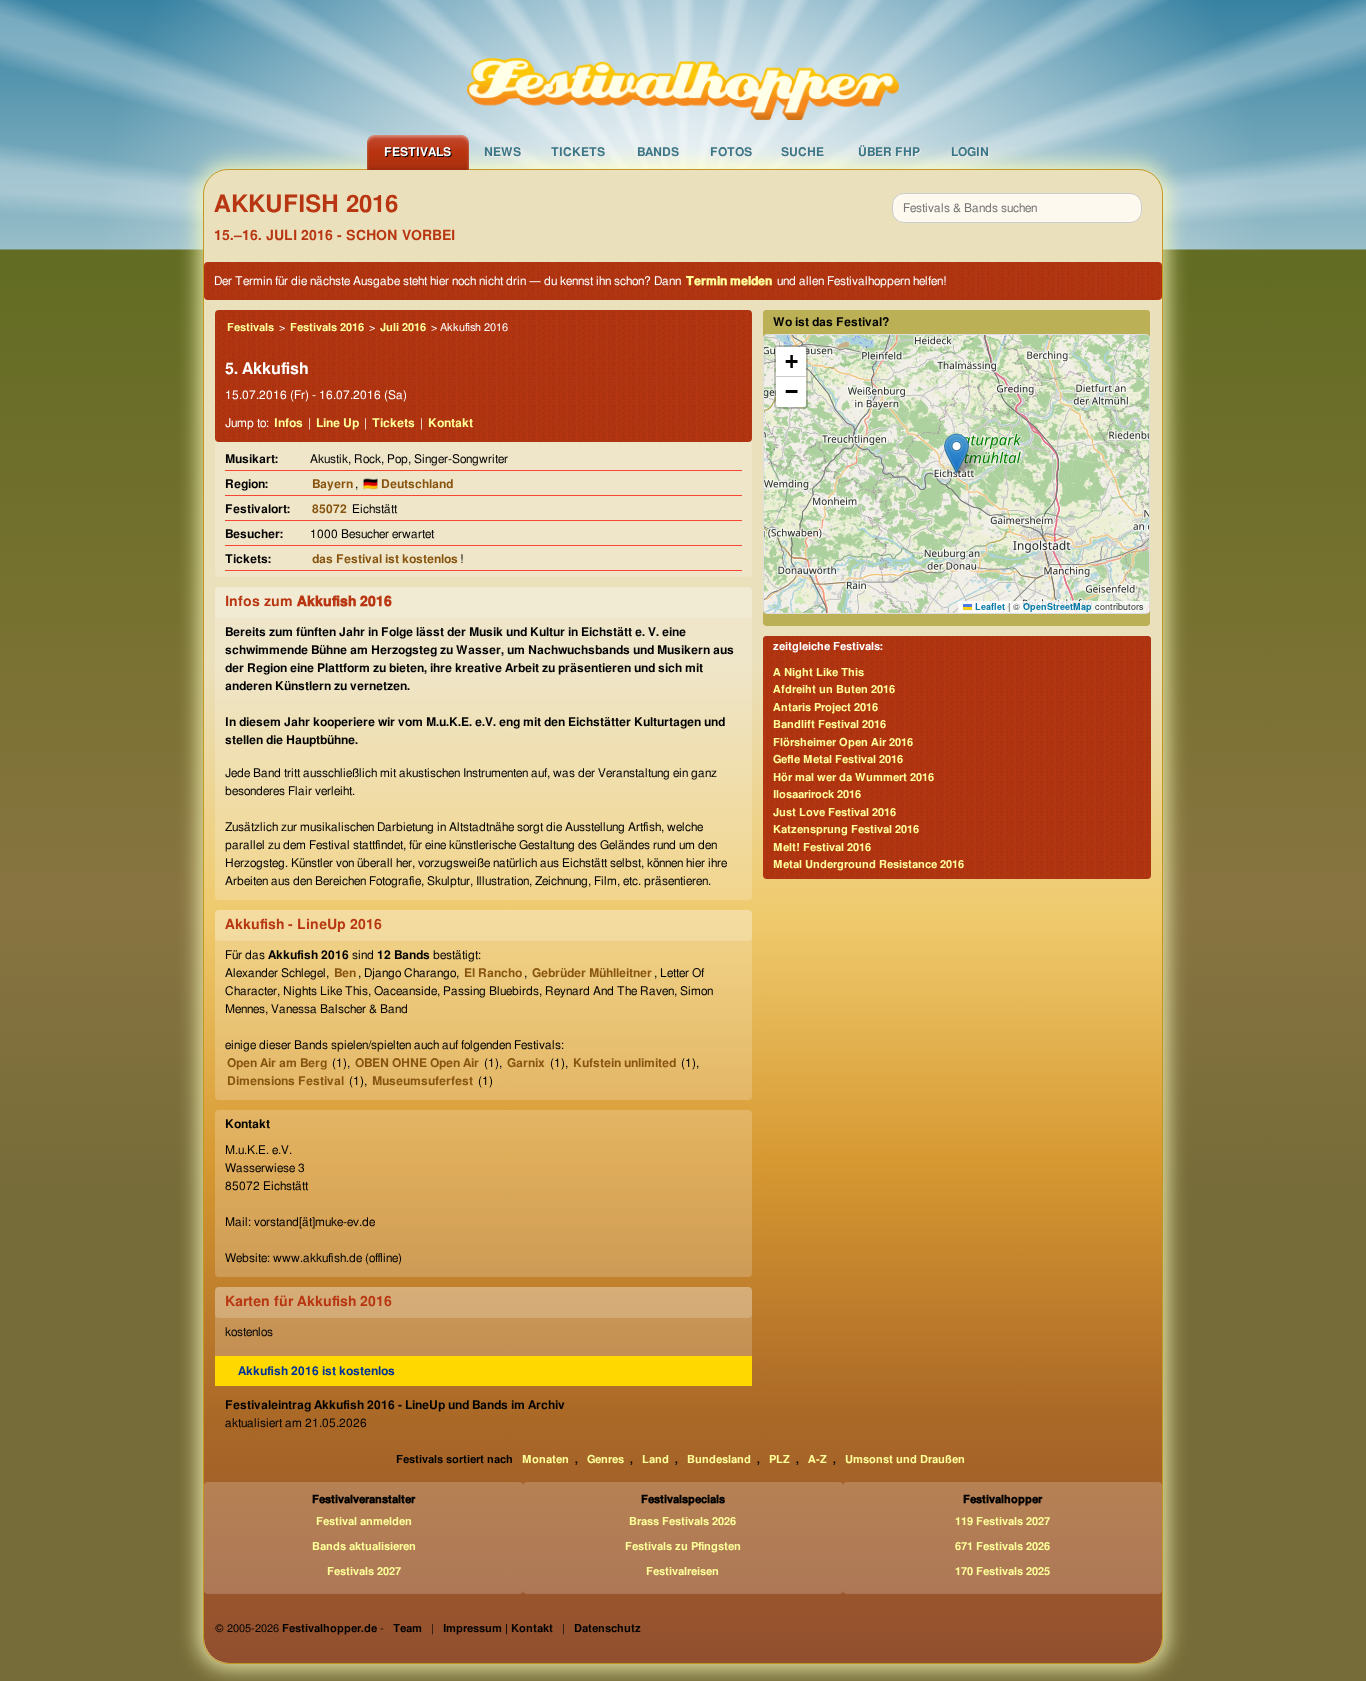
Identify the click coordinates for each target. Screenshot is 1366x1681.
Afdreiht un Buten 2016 (834, 689)
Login (970, 152)
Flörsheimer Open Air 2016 (843, 742)
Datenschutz (607, 1628)
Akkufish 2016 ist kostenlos (316, 1371)
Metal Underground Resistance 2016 (868, 864)
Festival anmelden (364, 1521)
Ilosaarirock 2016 (817, 794)
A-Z (817, 1459)
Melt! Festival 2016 (822, 847)
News (502, 152)
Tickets (578, 152)
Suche (802, 152)
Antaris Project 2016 (825, 707)
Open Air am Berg (277, 1063)
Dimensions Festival (285, 1081)
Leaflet (988, 606)
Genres (605, 1459)
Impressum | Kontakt (498, 1628)
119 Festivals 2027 (1002, 1521)
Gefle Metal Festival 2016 (838, 759)
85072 (329, 509)
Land (655, 1459)
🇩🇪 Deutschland (408, 484)
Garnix (526, 1063)
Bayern (332, 484)
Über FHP (889, 152)
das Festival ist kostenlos (385, 559)
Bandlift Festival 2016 (829, 724)
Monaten (545, 1459)
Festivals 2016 (327, 327)
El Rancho (493, 973)
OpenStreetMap (1057, 606)
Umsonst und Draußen (905, 1459)
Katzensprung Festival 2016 (846, 829)
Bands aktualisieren (364, 1546)
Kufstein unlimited (624, 1063)
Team (407, 1628)
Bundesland (719, 1459)
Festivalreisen (682, 1571)
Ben (345, 973)
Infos (288, 423)
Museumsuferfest (422, 1081)
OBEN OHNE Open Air (417, 1063)
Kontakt (450, 423)
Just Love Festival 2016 (834, 812)
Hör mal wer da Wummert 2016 (853, 777)
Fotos (731, 152)
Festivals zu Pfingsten (683, 1546)
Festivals (417, 152)
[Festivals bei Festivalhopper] (683, 67)
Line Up (337, 423)
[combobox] (1017, 208)
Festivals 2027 (364, 1571)
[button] (956, 453)
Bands (658, 152)
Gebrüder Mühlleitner (592, 973)
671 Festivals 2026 (1002, 1546)
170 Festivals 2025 (1002, 1571)
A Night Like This (818, 672)
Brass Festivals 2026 (682, 1521)
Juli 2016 (403, 327)
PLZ (779, 1459)
